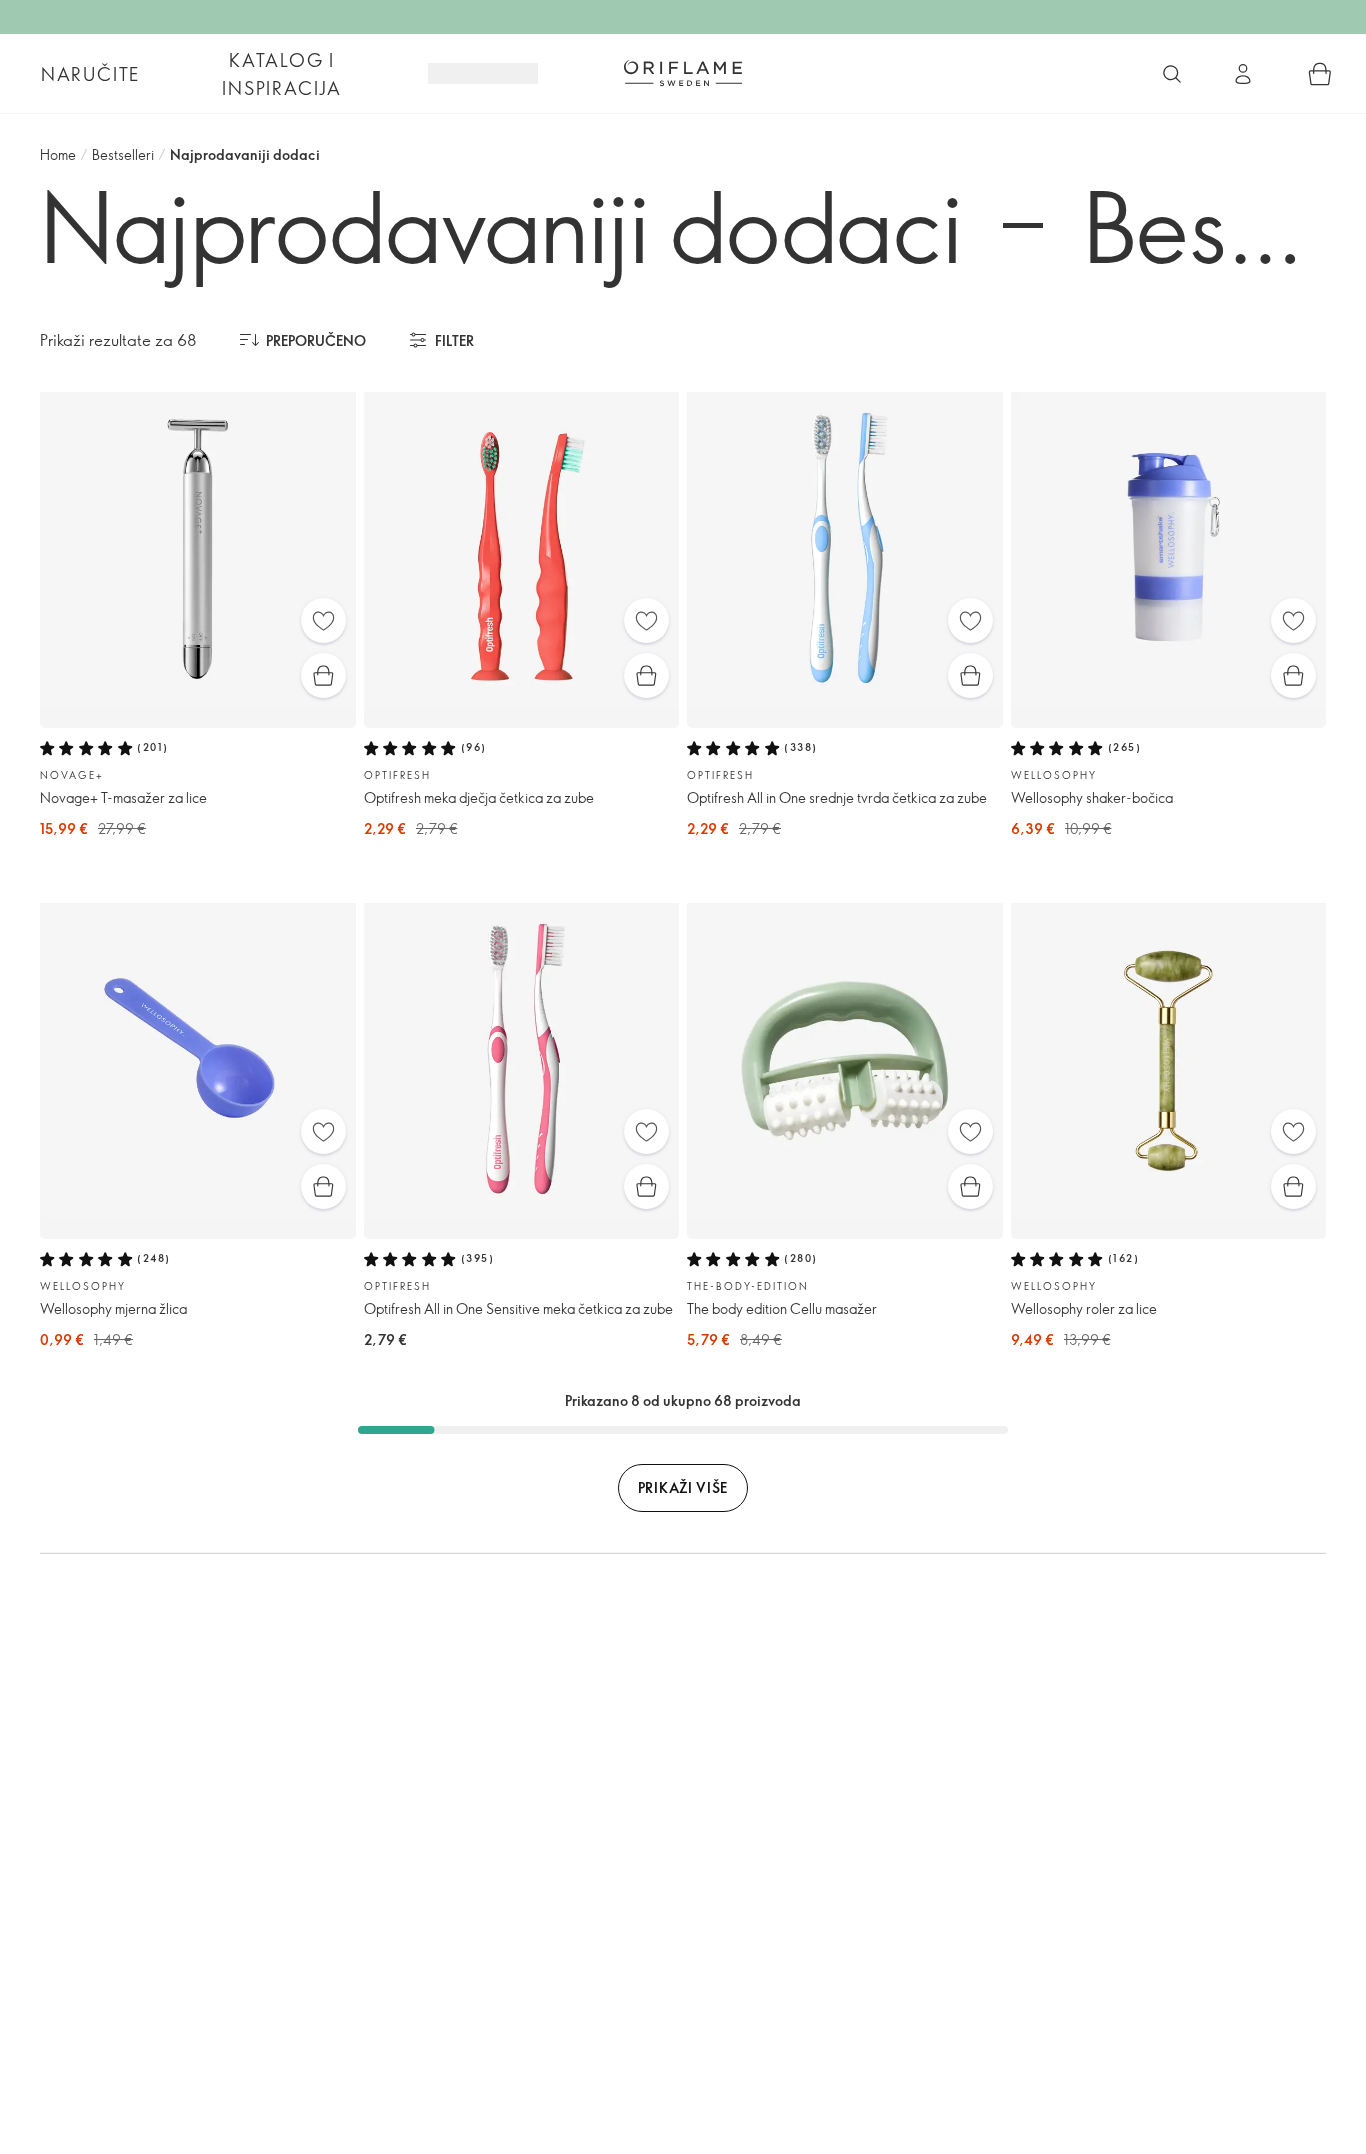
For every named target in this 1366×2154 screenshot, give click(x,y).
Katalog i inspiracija (282, 74)
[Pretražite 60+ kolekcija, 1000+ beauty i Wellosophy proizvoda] (1172, 74)
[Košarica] (1320, 74)
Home (58, 154)
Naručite (90, 74)
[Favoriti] (323, 620)
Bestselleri (123, 154)
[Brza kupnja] (323, 675)
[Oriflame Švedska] (683, 73)
